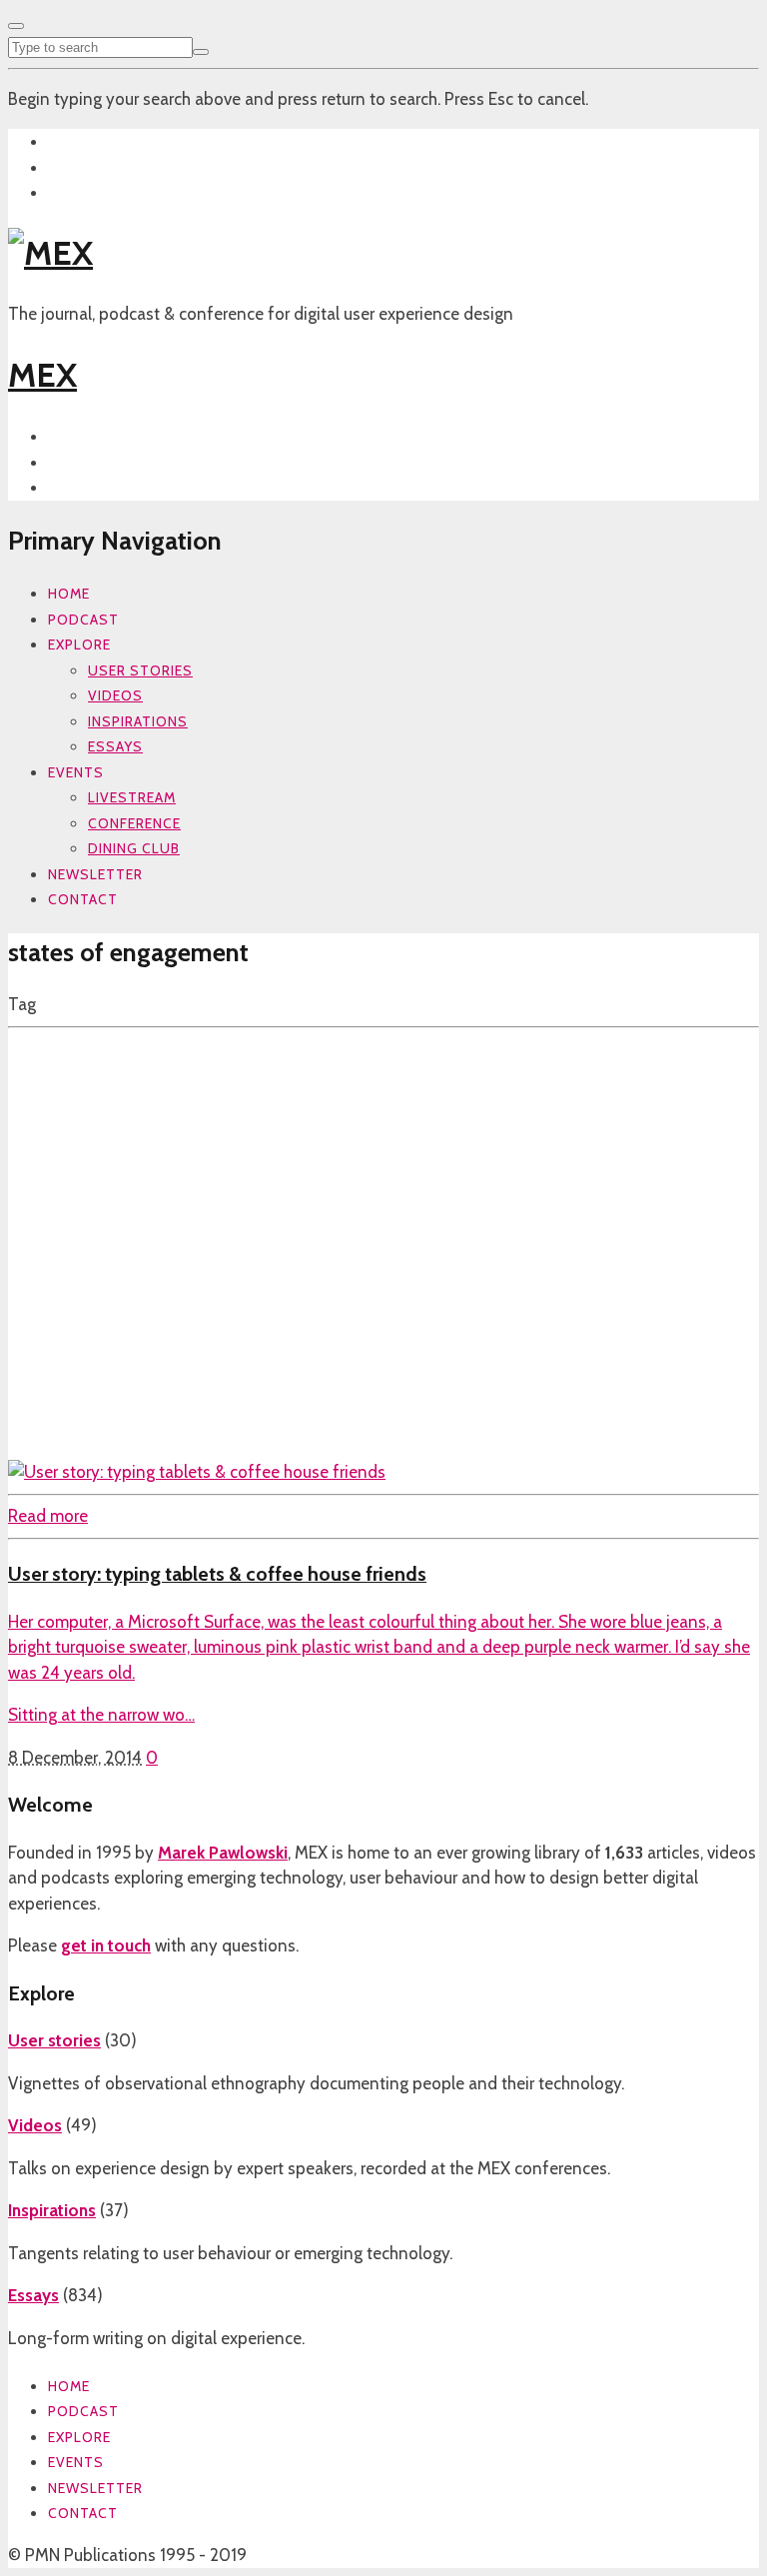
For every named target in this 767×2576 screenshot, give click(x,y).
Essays (115, 746)
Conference (134, 823)
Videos (115, 695)
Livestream (132, 797)
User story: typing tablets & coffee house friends (217, 1574)
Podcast (83, 620)
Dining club (134, 848)
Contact (83, 899)
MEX (42, 375)
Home (69, 594)
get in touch (106, 1945)
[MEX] (50, 253)
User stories (140, 670)
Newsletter (95, 874)
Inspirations (138, 721)
